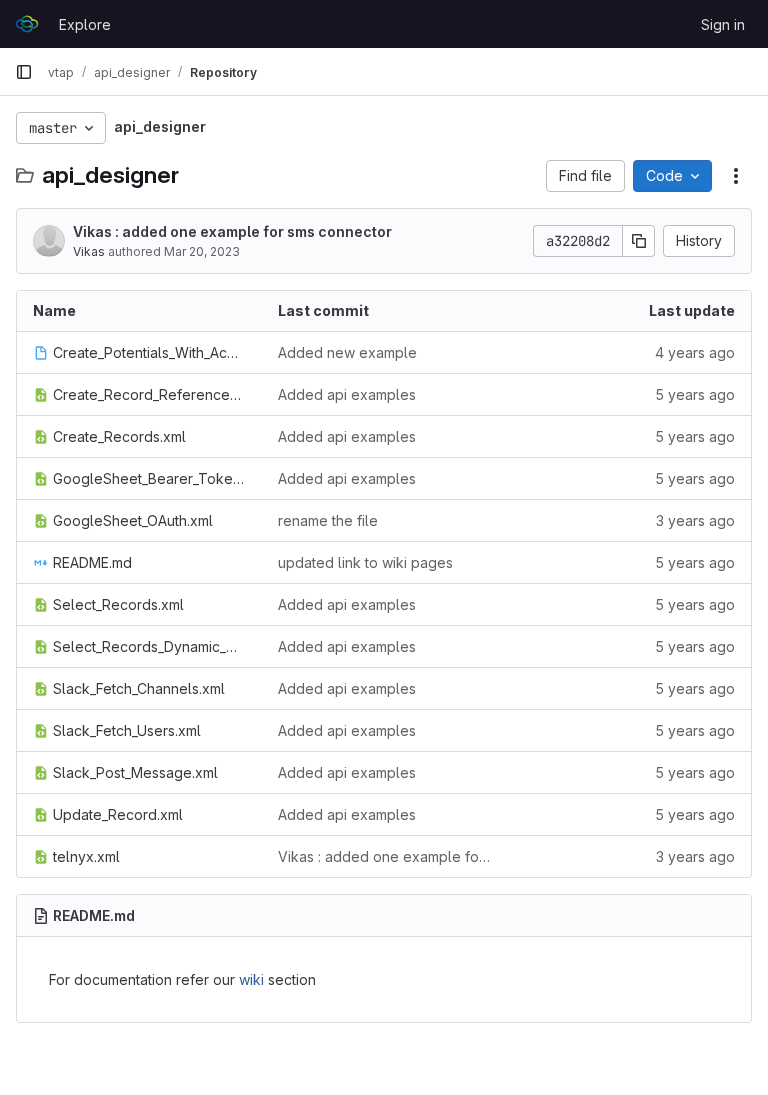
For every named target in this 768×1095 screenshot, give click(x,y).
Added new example (347, 352)
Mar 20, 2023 (202, 251)
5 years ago (695, 394)
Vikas (89, 251)
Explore (85, 24)
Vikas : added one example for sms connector (232, 231)
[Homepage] (27, 24)
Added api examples (347, 394)
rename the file (328, 520)
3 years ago (695, 520)
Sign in (723, 24)
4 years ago (695, 352)
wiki (251, 979)
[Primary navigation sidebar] (24, 72)
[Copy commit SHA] (639, 241)
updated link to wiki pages (365, 562)
